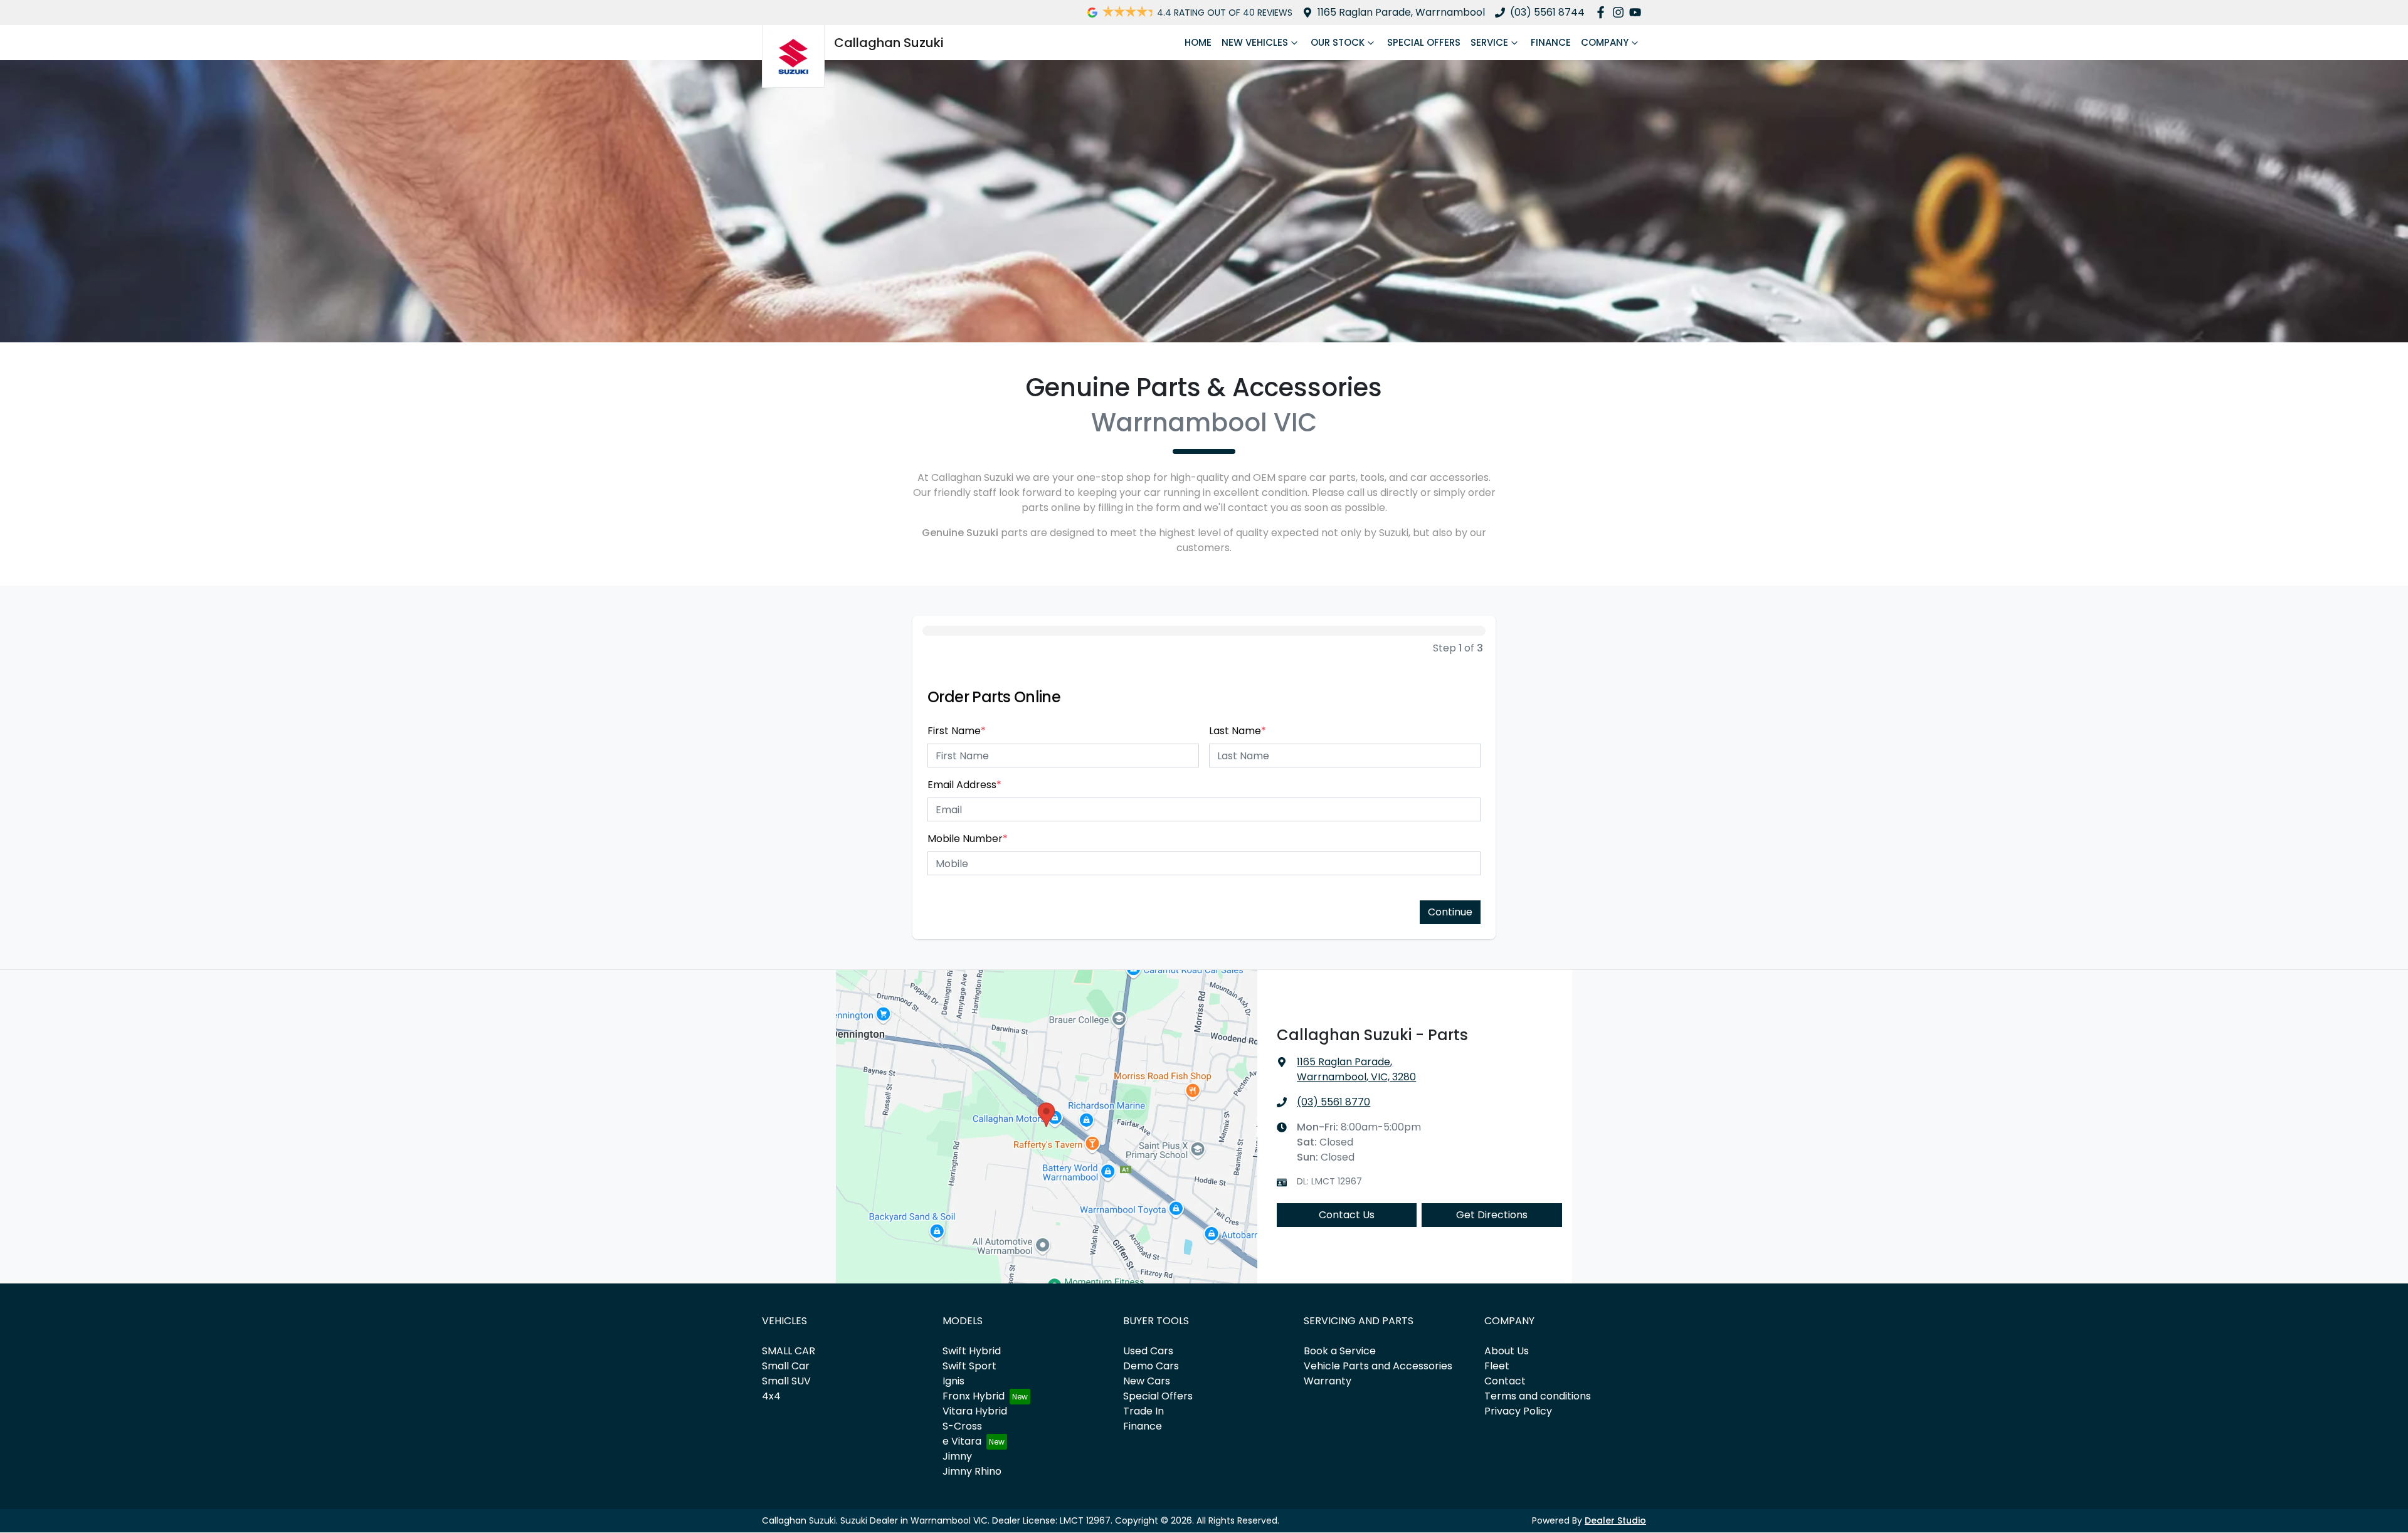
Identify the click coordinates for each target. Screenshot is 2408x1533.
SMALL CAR (789, 1351)
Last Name (1238, 731)
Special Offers (1424, 42)
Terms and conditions (1538, 1396)
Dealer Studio (1615, 1520)
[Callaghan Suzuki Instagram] (1621, 12)
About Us (1507, 1351)
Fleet (1497, 1366)
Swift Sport (969, 1366)
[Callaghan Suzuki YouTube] (1638, 12)
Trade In (1143, 1411)
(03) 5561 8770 (1333, 1102)
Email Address (964, 785)
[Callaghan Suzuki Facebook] (1603, 12)
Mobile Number (968, 839)
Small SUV (786, 1381)
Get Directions (1492, 1215)
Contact (1505, 1381)
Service (1489, 42)
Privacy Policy (1518, 1411)
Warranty (1328, 1381)
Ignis (953, 1381)
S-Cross (962, 1426)
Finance (1551, 42)
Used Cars (1148, 1351)
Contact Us (1347, 1215)
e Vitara (962, 1441)
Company (1605, 42)
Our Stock (1338, 42)
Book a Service (1340, 1351)
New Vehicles (1255, 42)
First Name (957, 731)
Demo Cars (1151, 1366)
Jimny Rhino (972, 1471)
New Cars (1147, 1381)
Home (1198, 42)
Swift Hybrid (972, 1351)
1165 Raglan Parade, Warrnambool (1401, 12)
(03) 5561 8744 (1547, 12)
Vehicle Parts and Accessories (1378, 1366)
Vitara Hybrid (975, 1411)
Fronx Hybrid (974, 1396)
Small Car (786, 1366)
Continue (1450, 912)
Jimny (957, 1456)
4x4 (771, 1396)
